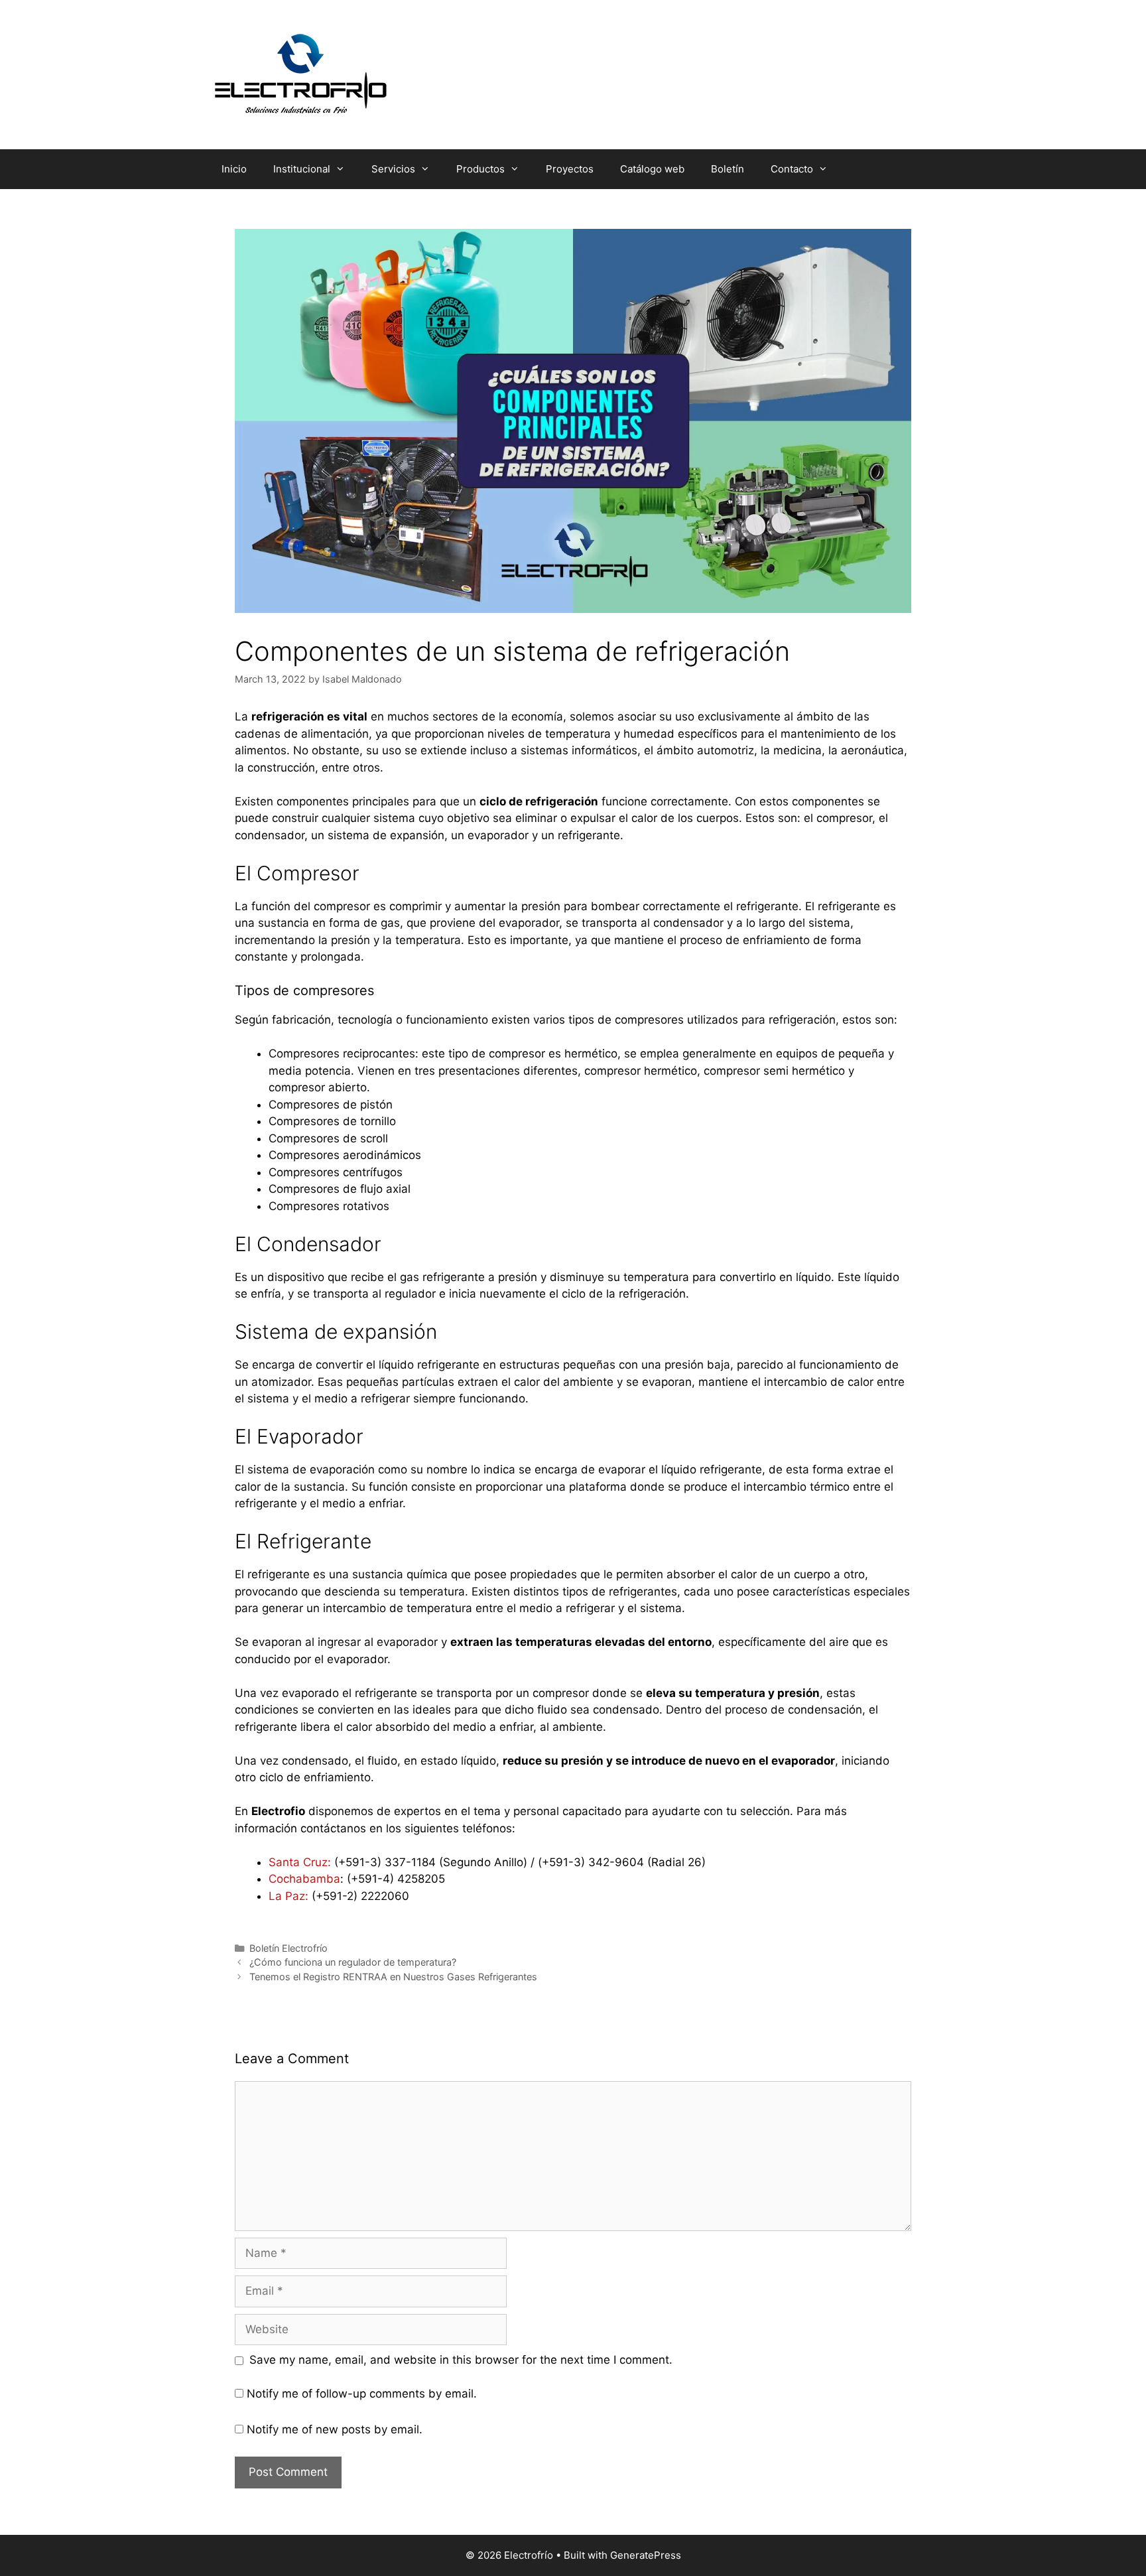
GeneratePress (646, 2555)
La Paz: (288, 1896)
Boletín (728, 169)
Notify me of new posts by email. (335, 2429)
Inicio (234, 169)
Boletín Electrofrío (288, 1948)
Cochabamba (304, 1879)
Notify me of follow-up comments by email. (362, 2394)
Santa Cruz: (300, 1862)
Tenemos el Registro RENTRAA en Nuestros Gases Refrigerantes (393, 1977)
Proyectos (570, 169)
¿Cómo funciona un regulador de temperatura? (353, 1962)
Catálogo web (652, 169)
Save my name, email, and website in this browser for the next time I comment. (461, 2360)
